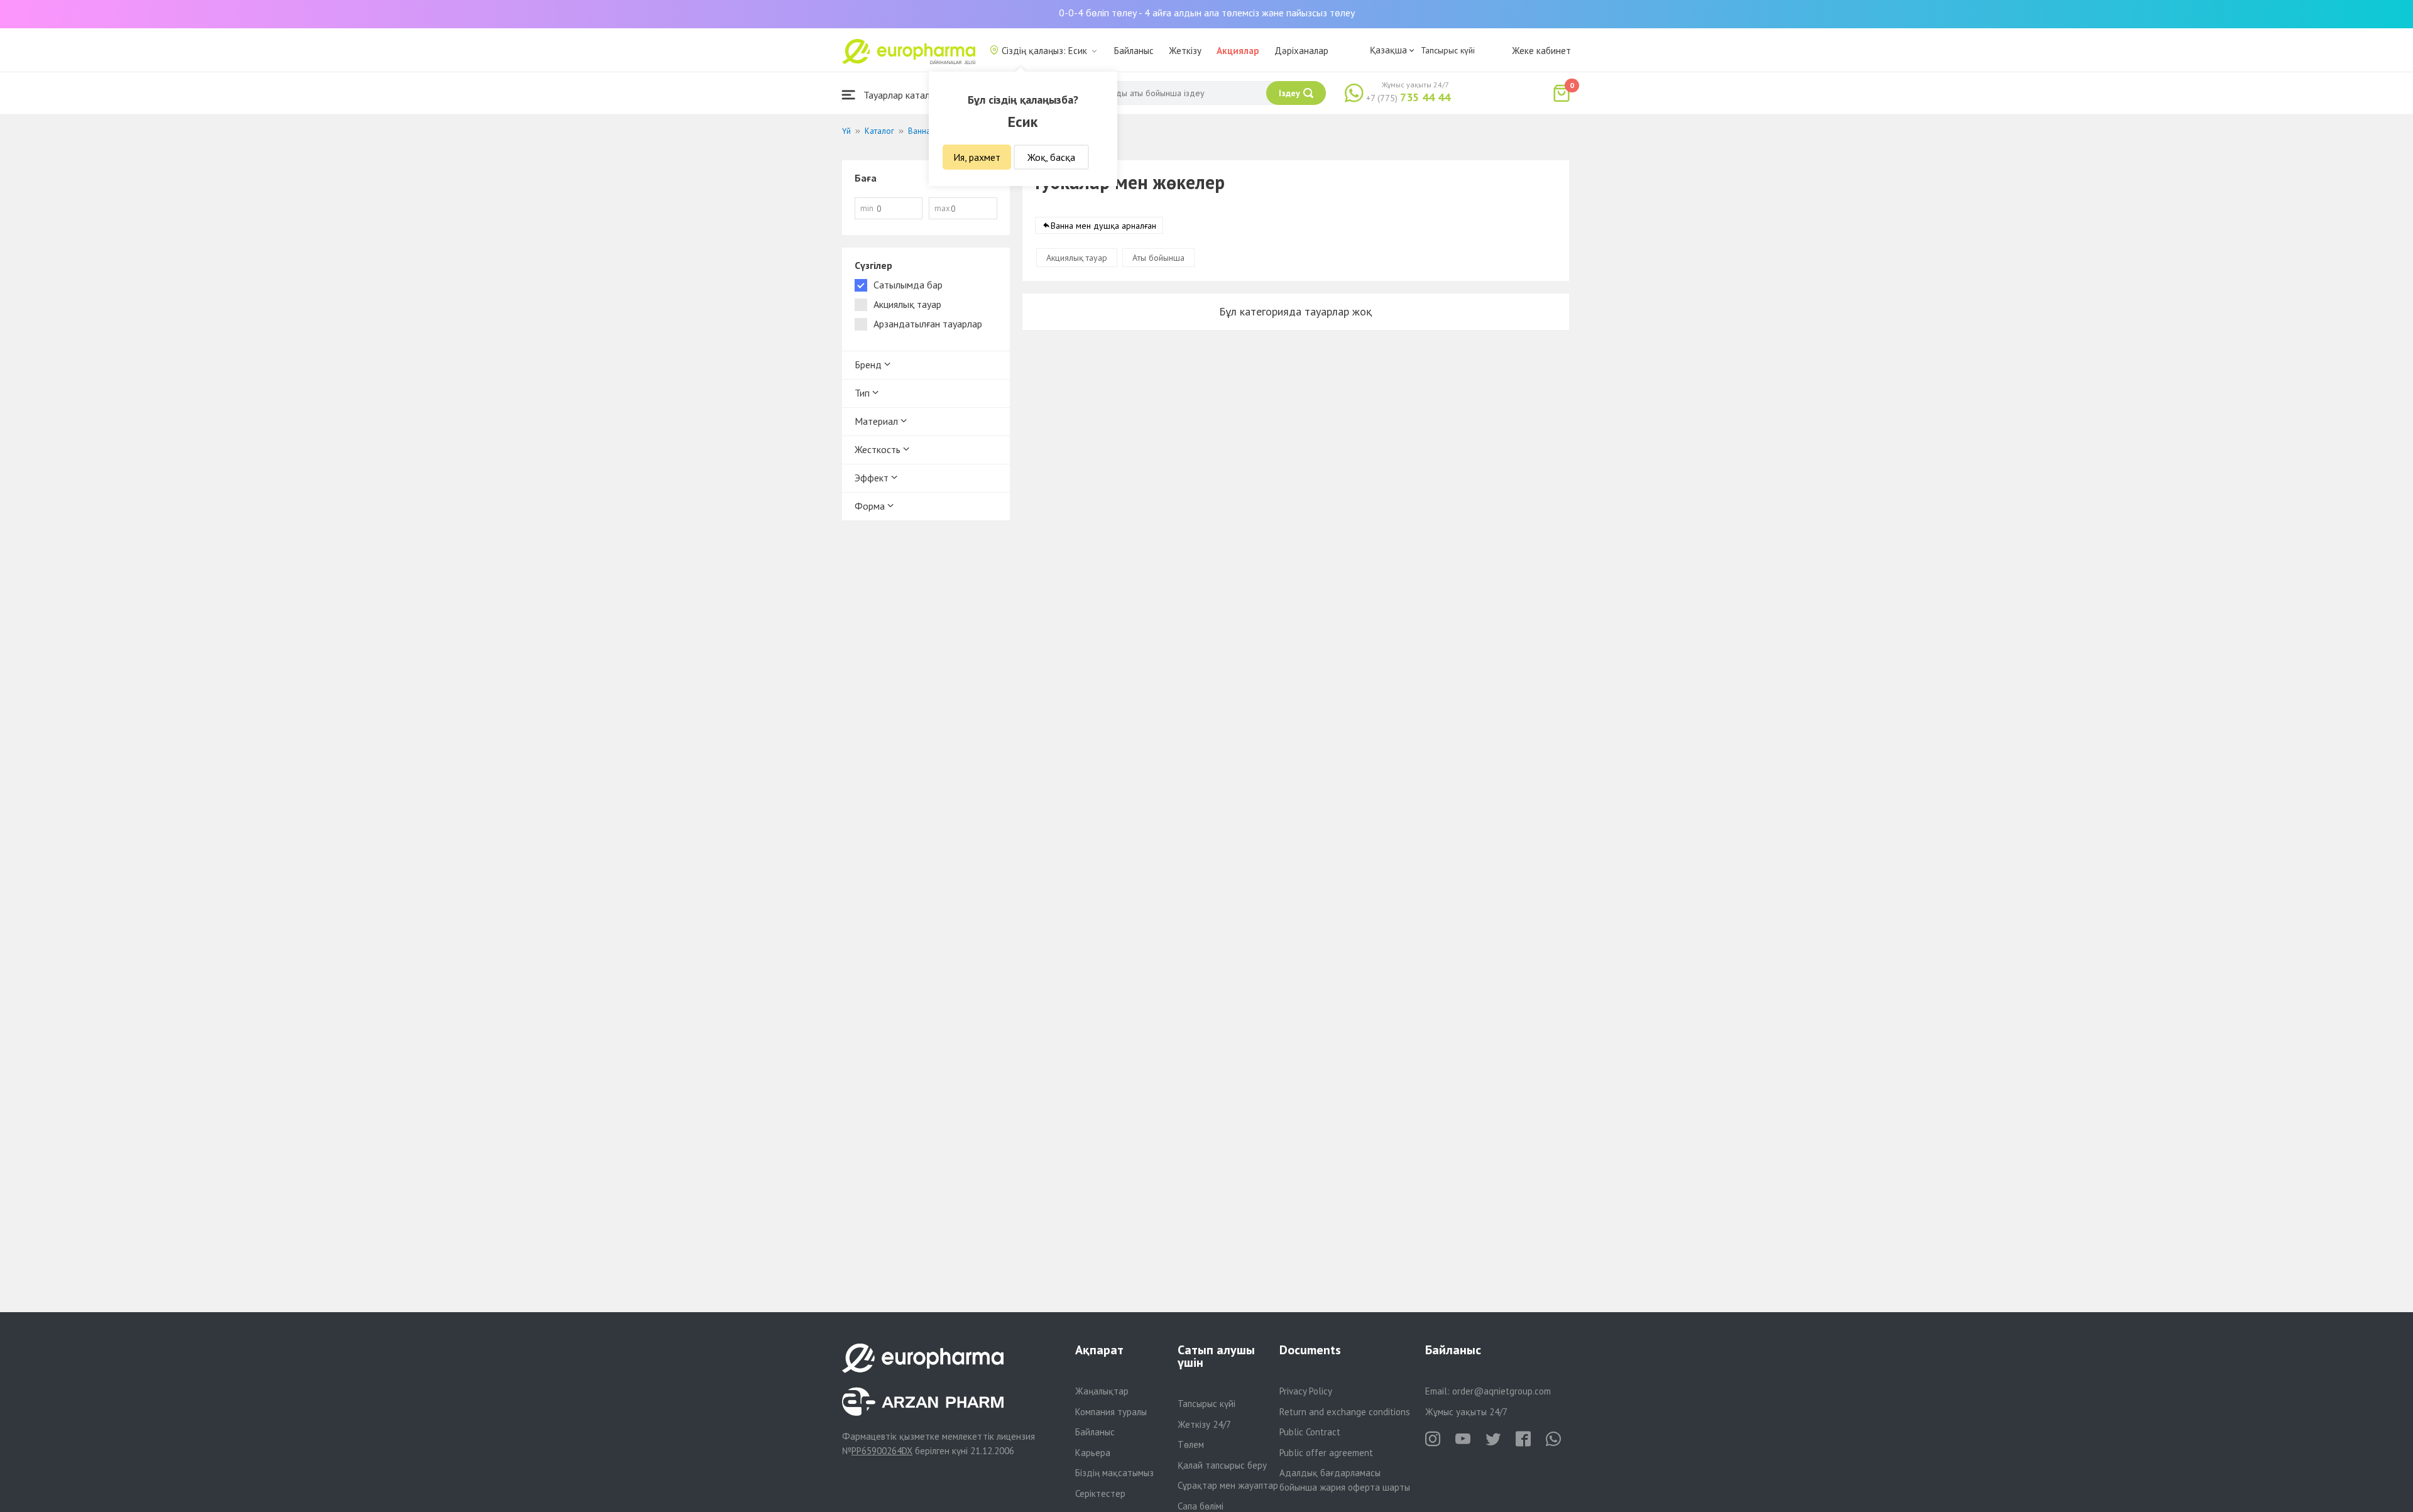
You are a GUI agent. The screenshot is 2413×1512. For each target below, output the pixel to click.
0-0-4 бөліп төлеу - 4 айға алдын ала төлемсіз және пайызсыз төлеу (1207, 13)
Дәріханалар (1301, 51)
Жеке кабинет (1541, 51)
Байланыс (1134, 51)
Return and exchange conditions (1345, 1412)
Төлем (1191, 1444)
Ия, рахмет (977, 157)
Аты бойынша (1158, 258)
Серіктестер (1100, 1493)
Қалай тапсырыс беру (1222, 1465)
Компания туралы (1111, 1412)
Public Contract (1310, 1432)
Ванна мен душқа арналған (1103, 226)
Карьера (1093, 1453)
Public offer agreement (1326, 1453)
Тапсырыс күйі (1448, 50)
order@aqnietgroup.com (1502, 1391)
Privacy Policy (1306, 1391)
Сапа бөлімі (1201, 1506)
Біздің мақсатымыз (1114, 1473)
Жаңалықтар (1102, 1391)
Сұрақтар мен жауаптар (1228, 1485)
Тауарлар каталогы (903, 95)
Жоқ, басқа (1051, 157)
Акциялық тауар (1077, 258)
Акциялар (1238, 51)
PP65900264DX (882, 1451)
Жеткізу (1185, 51)
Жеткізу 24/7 (1204, 1424)
